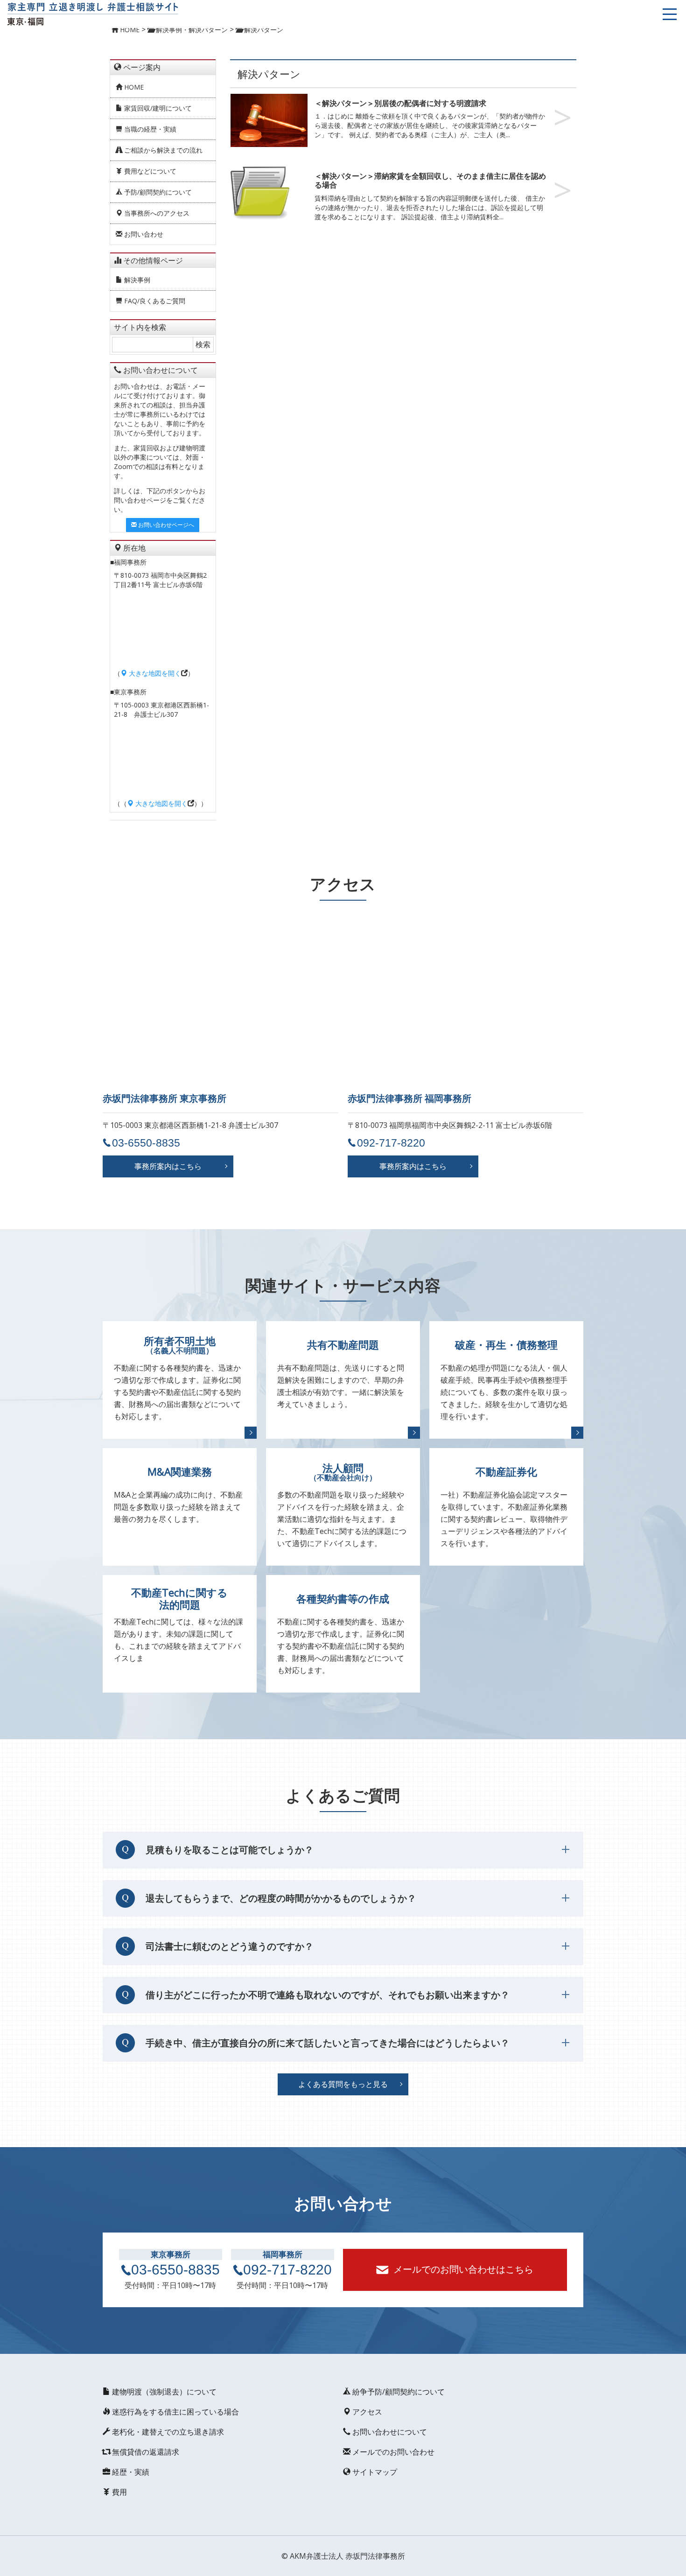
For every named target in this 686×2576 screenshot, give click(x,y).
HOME (133, 87)
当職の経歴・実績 (149, 129)
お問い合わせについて (389, 2432)
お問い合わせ (143, 234)
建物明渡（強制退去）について (163, 2392)
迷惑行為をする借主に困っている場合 (175, 2412)
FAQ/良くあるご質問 (154, 301)
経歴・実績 (130, 2472)
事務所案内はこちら (168, 1166)
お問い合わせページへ (165, 525)
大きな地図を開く (154, 673)
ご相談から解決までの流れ (162, 150)
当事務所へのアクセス (156, 213)
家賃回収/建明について (157, 108)
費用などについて (149, 171)
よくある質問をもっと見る (343, 2084)
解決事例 (136, 280)
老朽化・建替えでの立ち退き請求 (167, 2432)
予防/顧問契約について (157, 192)
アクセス (366, 2412)
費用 (119, 2492)
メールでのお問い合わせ (392, 2452)
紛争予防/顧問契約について (398, 2392)
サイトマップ (374, 2472)
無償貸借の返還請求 (145, 2452)
